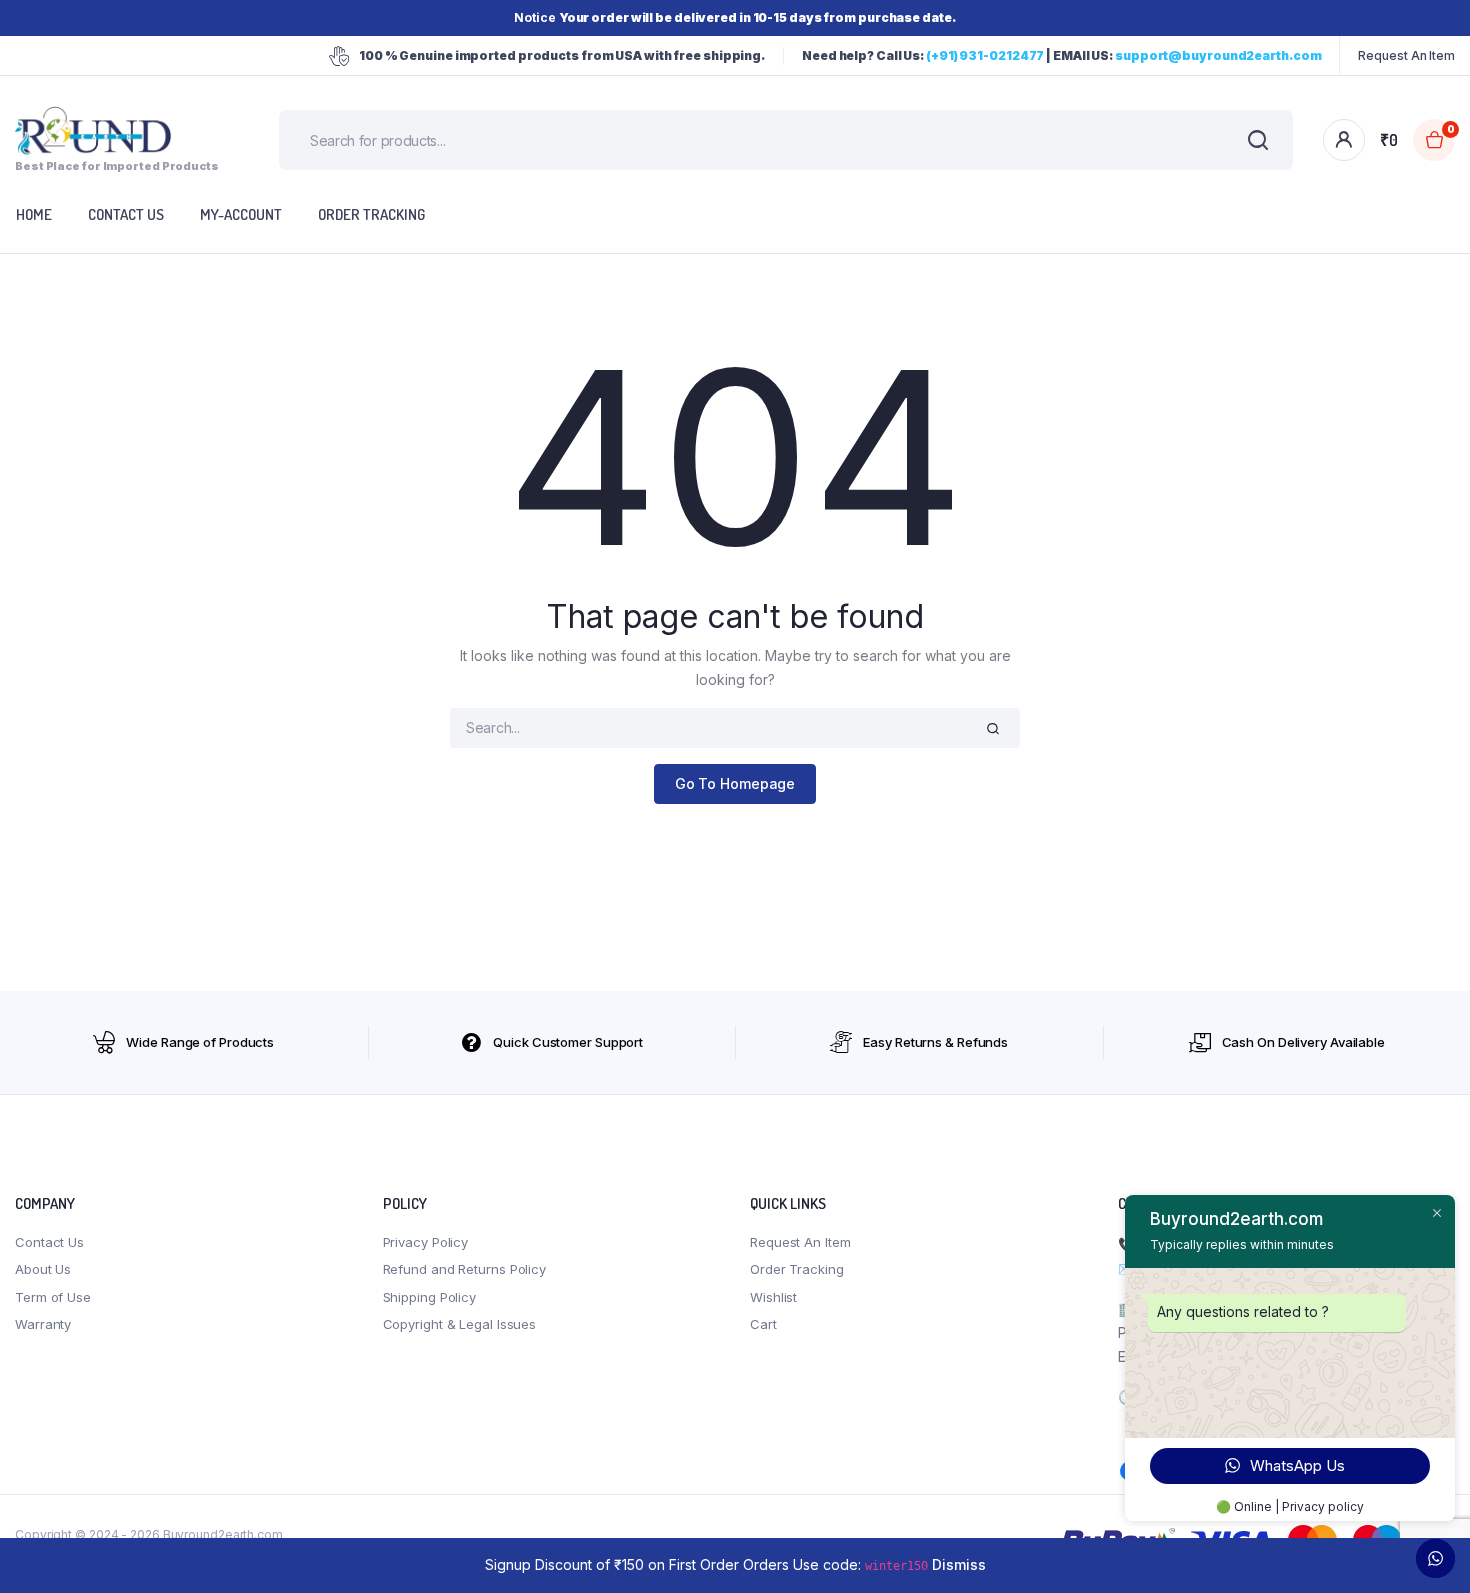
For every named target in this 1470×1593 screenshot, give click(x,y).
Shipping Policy (430, 1297)
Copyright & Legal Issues (460, 1324)
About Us (43, 1269)
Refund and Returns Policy (465, 1269)
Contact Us (49, 1242)
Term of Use (53, 1297)
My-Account (241, 214)
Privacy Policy (426, 1242)
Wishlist (773, 1297)
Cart (763, 1324)
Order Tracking (371, 214)
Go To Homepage (735, 783)
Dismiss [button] (959, 1564)
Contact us (126, 214)
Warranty (43, 1324)
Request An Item (1406, 55)
